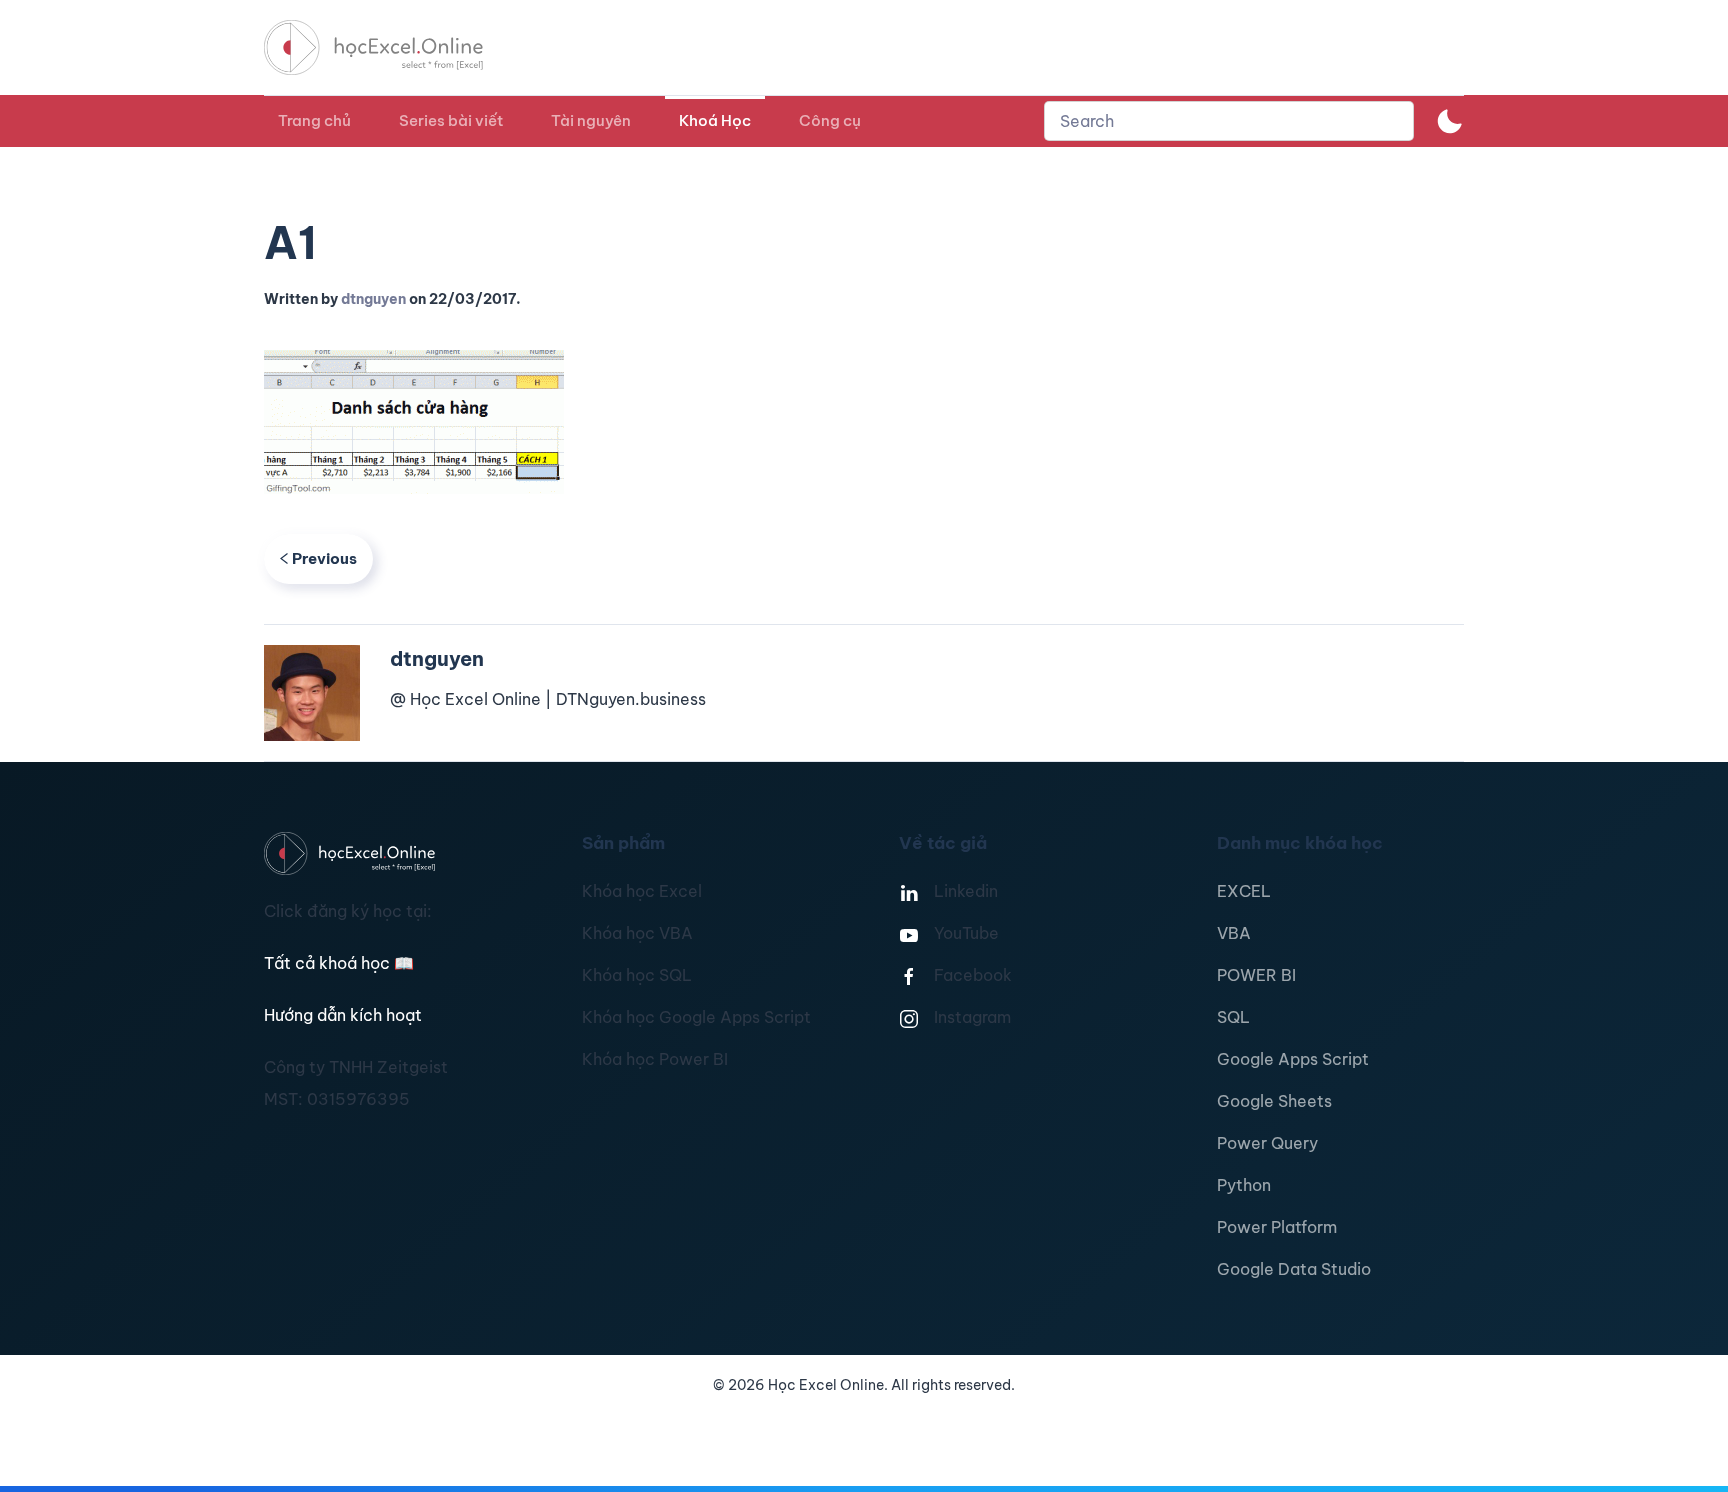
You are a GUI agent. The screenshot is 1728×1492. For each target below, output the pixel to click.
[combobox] (1229, 121)
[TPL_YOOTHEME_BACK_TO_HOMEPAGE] (392, 47)
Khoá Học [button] (715, 120)
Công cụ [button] (830, 120)
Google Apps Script (1293, 1059)
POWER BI (1256, 975)
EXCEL (1244, 891)
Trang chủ (314, 120)
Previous (324, 558)
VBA (1234, 933)
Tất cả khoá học (339, 963)
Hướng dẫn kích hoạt (343, 1015)
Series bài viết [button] (451, 120)
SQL (1233, 1017)
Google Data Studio (1294, 1269)
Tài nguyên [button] (591, 120)
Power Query (1267, 1143)
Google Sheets (1274, 1101)
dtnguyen (373, 299)
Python (1244, 1185)
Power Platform (1277, 1227)
